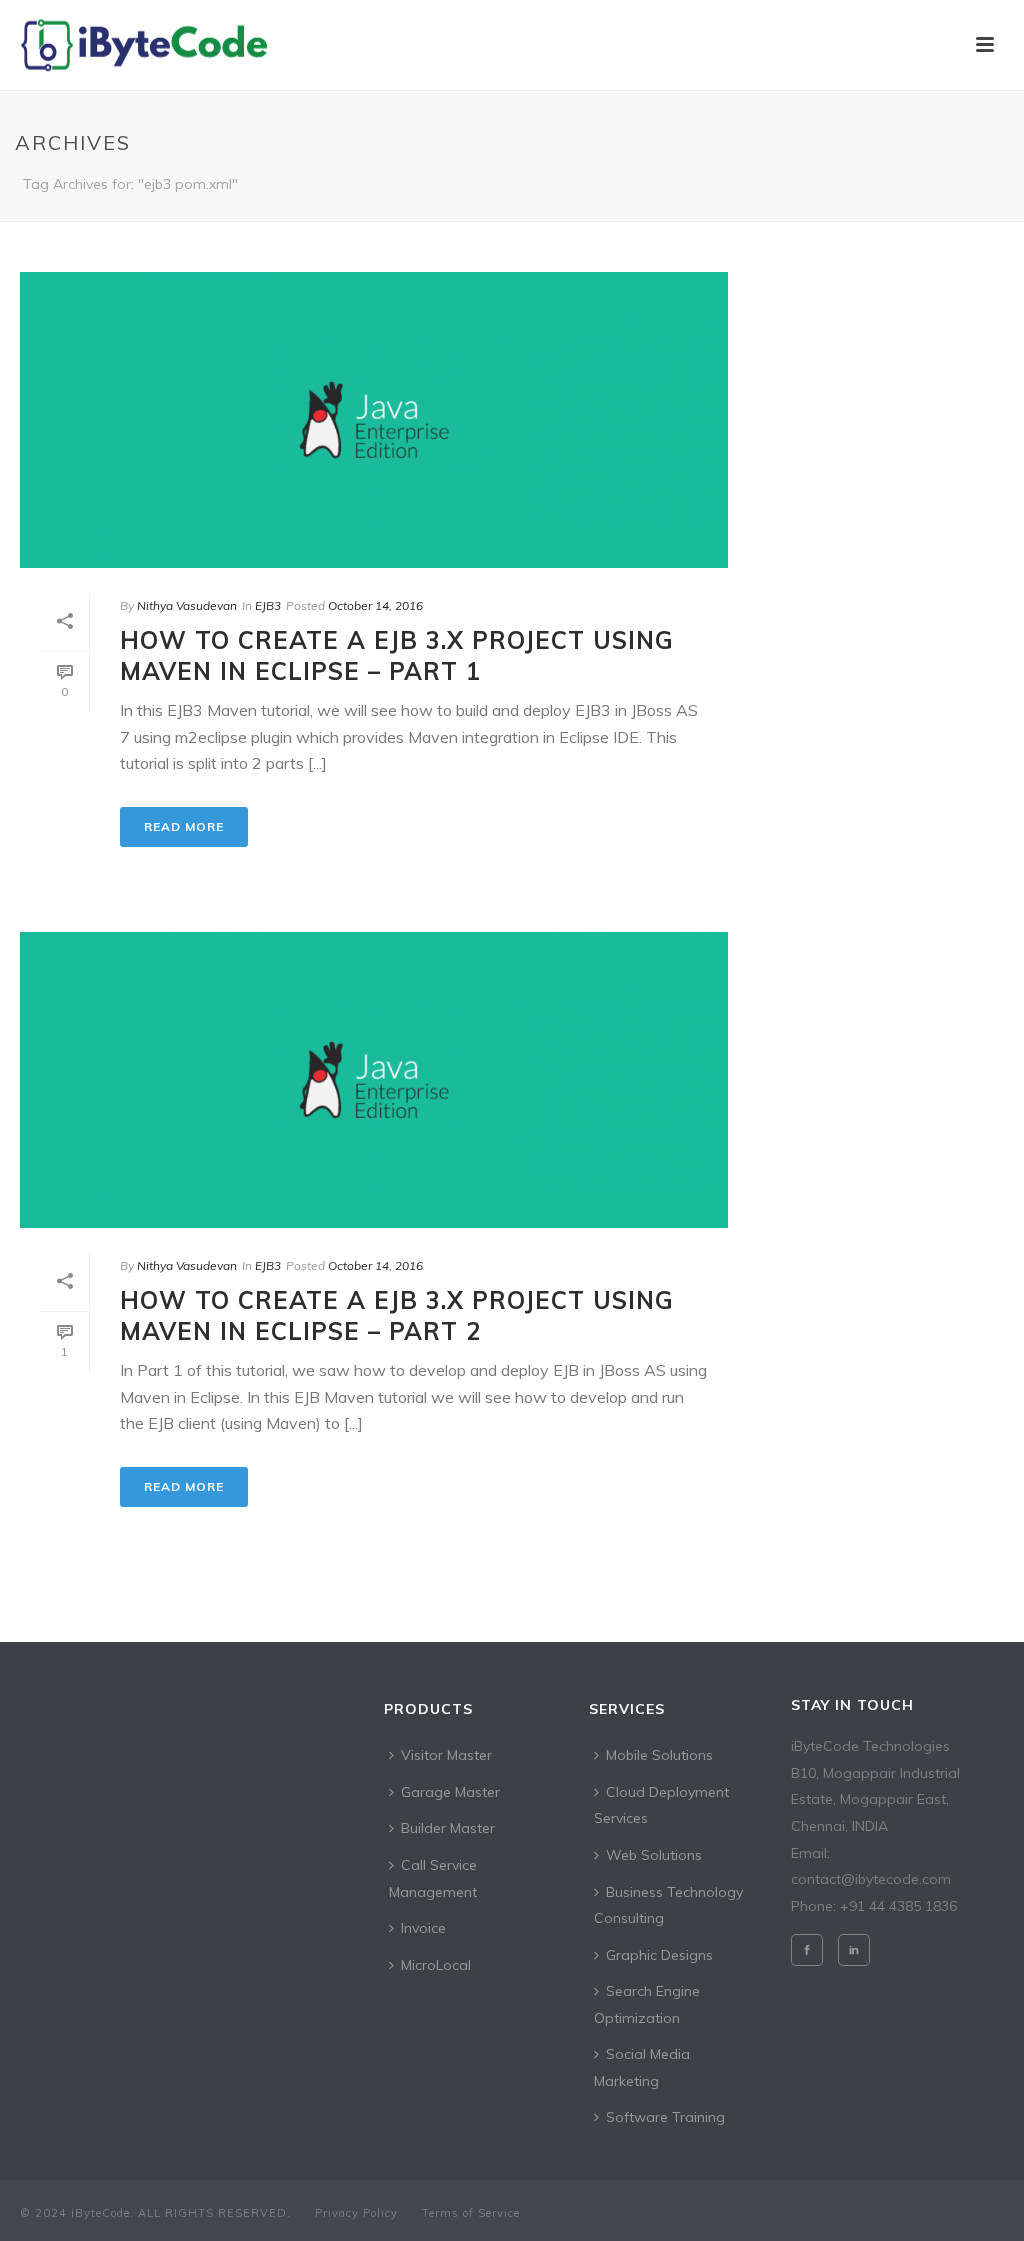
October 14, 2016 (375, 605)
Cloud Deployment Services (661, 1805)
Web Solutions (654, 1855)
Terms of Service (471, 2213)
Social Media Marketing (642, 2067)
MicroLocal (436, 1965)
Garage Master (450, 1792)
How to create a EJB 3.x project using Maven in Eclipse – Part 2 (397, 1315)
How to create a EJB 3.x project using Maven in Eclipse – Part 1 (397, 655)
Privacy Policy (356, 2213)
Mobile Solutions (659, 1755)
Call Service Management (433, 1878)
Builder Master (448, 1828)
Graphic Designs (659, 1955)
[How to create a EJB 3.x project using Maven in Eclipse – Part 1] (374, 420)
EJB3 (268, 605)
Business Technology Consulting (668, 1905)
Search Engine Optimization (647, 2004)
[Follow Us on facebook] (807, 1950)
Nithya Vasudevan (187, 605)
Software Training (665, 2117)
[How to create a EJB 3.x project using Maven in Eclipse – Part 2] (374, 1080)
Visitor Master (446, 1755)
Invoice (423, 1928)
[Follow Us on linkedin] (854, 1950)
